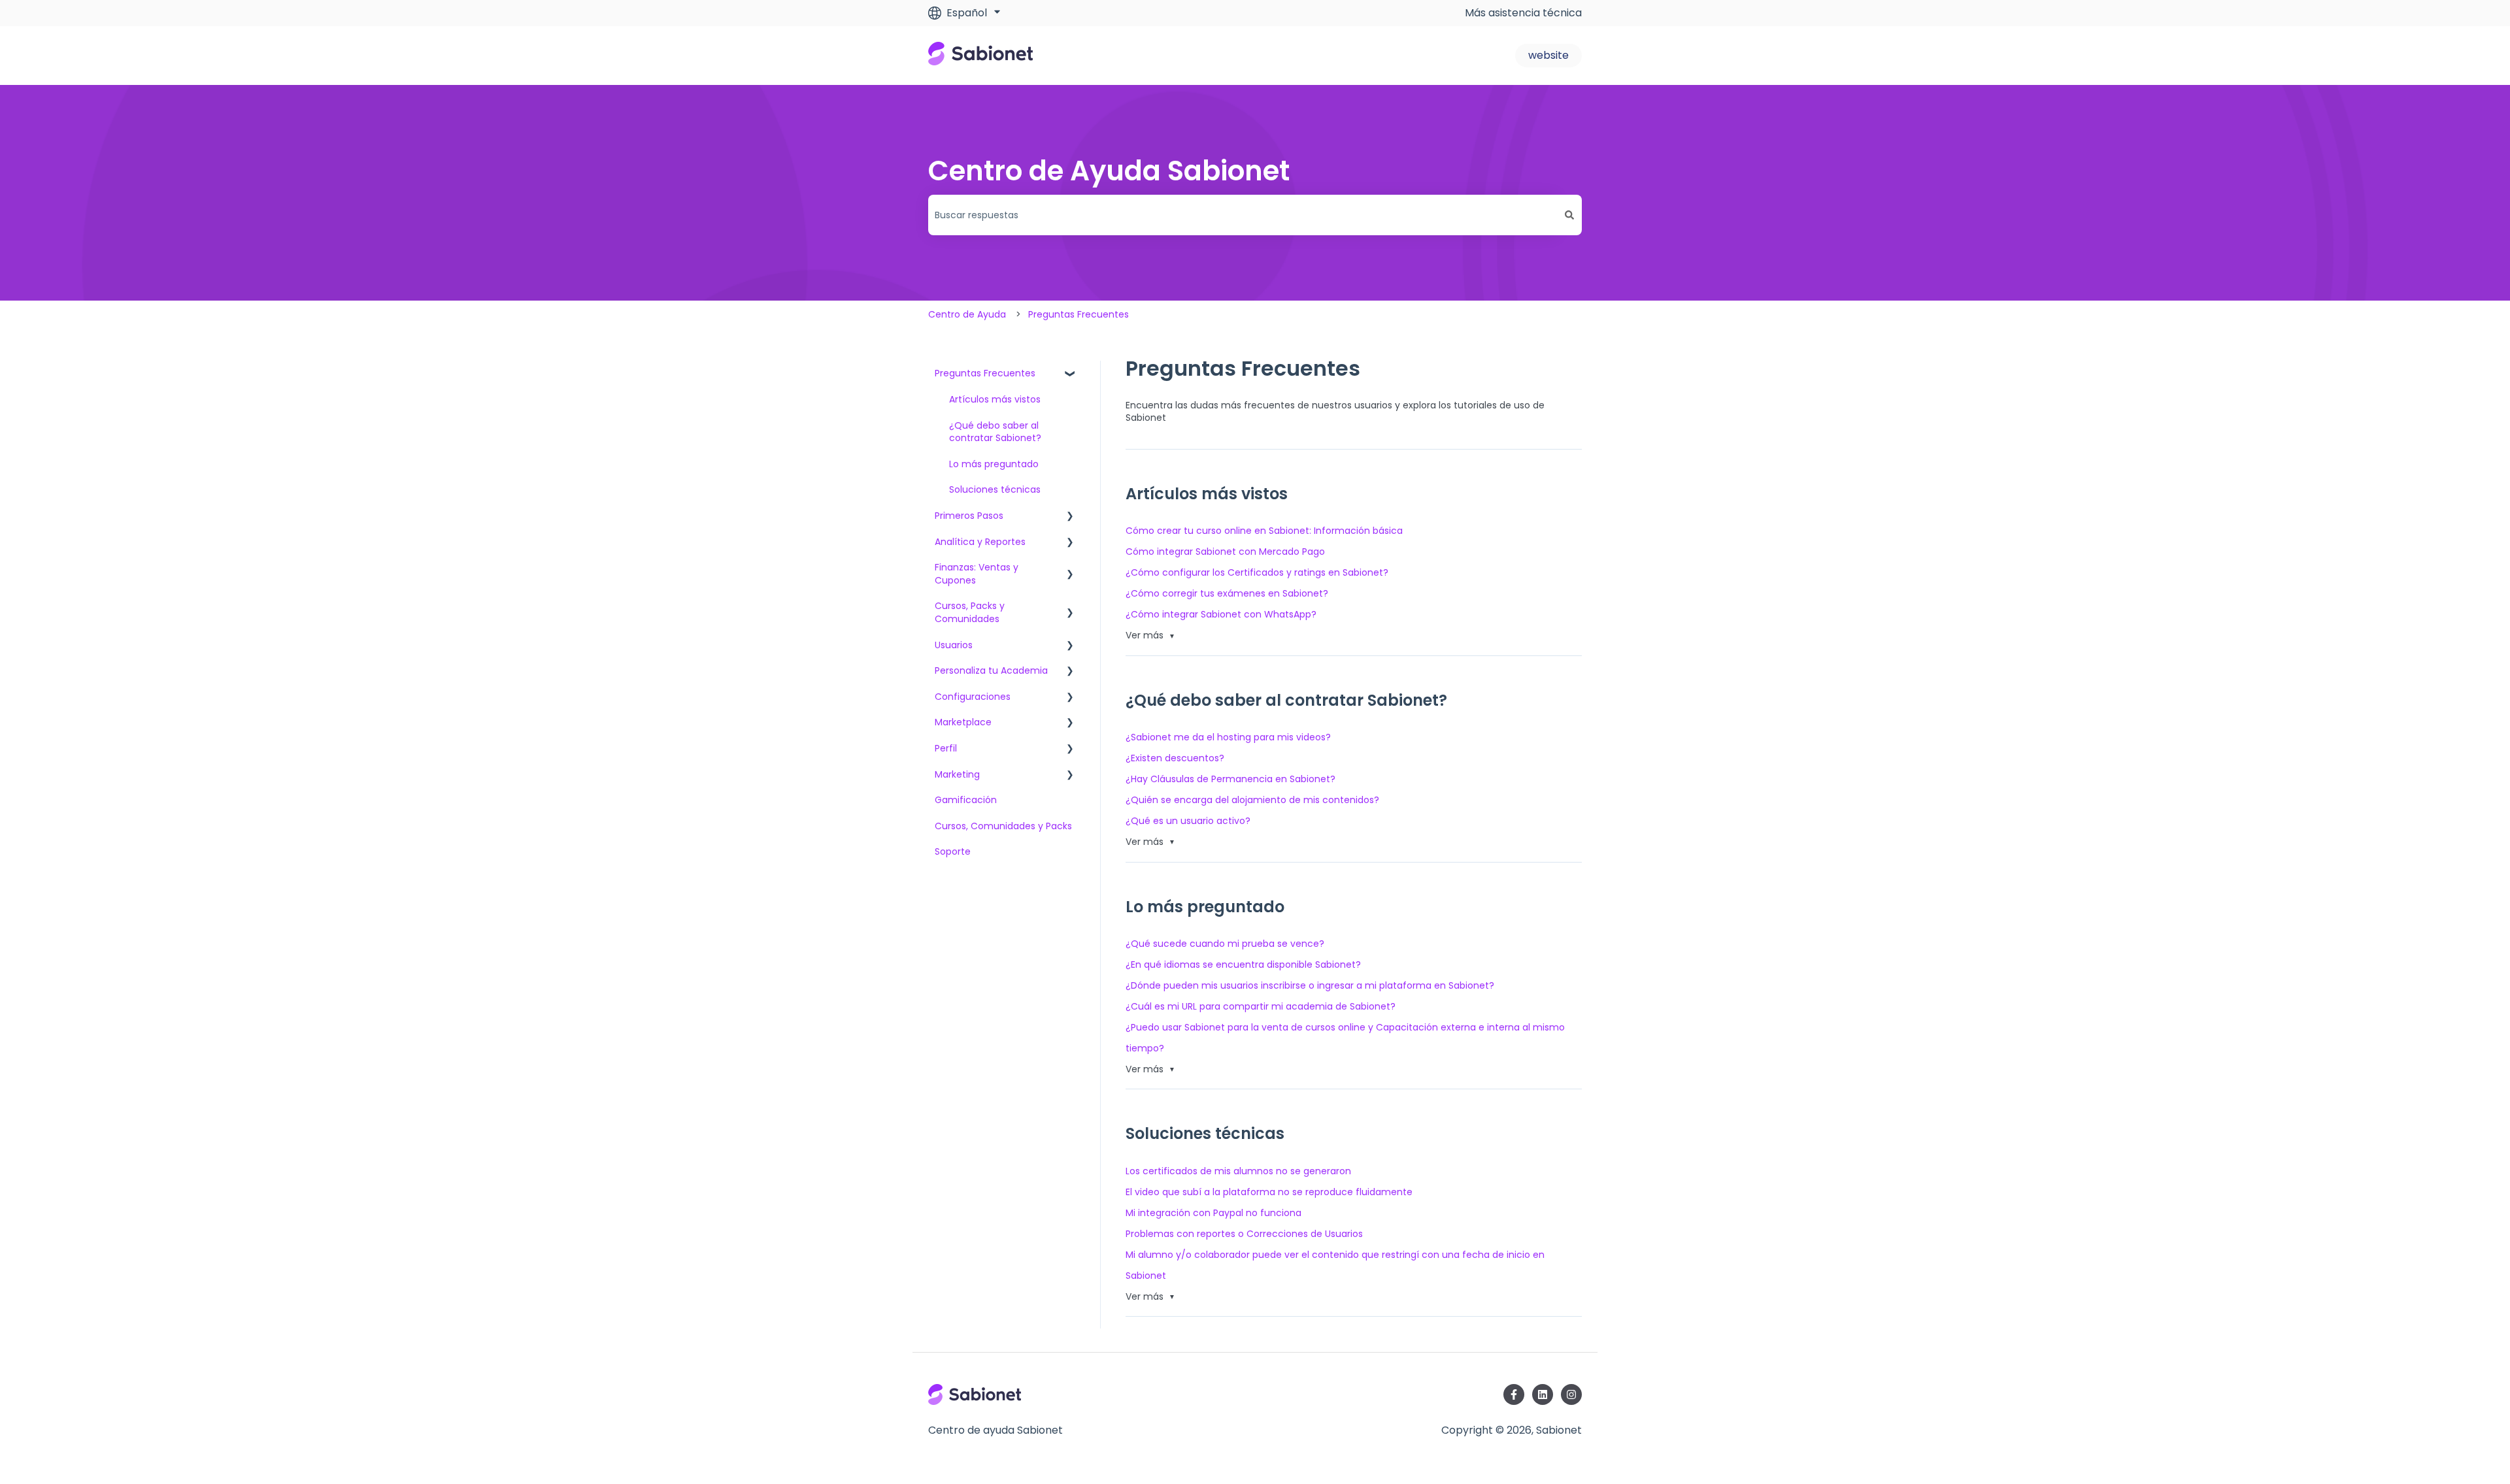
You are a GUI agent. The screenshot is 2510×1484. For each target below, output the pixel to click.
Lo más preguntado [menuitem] (994, 464)
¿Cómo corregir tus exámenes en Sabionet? (1227, 593)
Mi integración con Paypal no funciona (1213, 1213)
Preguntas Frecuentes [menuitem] (985, 373)
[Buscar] (1569, 215)
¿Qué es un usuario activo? (1188, 821)
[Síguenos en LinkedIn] (1543, 1394)
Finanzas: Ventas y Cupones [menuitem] (977, 574)
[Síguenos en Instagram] (1571, 1394)
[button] (1070, 375)
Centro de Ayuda (967, 314)
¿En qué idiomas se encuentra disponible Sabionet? (1243, 965)
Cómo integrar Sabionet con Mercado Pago (1225, 552)
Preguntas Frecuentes (1079, 314)
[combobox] (1243, 215)
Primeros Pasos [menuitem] (969, 516)
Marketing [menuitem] (957, 774)
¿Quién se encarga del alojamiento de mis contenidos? (1252, 800)
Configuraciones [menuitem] (973, 697)
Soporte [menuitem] (953, 851)
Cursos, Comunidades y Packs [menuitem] (1003, 826)
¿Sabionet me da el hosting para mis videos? (1228, 737)
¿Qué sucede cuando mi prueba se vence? (1225, 944)
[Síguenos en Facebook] (1514, 1394)
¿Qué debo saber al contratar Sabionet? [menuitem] (995, 432)
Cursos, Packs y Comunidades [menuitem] (970, 612)
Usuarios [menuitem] (954, 645)
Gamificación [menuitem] (966, 800)
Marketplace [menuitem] (963, 722)
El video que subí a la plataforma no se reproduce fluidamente (1269, 1192)
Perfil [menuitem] (946, 748)
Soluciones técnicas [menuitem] (995, 489)
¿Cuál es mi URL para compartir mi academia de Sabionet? (1261, 1006)
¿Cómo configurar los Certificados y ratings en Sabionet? (1257, 572)
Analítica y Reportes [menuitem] (980, 542)
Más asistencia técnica (1523, 13)
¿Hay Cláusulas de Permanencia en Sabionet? (1230, 779)
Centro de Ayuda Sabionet (1109, 171)
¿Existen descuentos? (1175, 758)
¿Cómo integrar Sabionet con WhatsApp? (1221, 614)
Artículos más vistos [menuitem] (995, 399)
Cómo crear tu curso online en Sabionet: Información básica (1264, 531)
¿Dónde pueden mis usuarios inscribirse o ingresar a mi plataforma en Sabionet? (1310, 985)
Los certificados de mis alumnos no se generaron (1238, 1171)
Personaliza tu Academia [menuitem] (991, 670)
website (1548, 55)
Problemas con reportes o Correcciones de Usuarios (1244, 1234)
